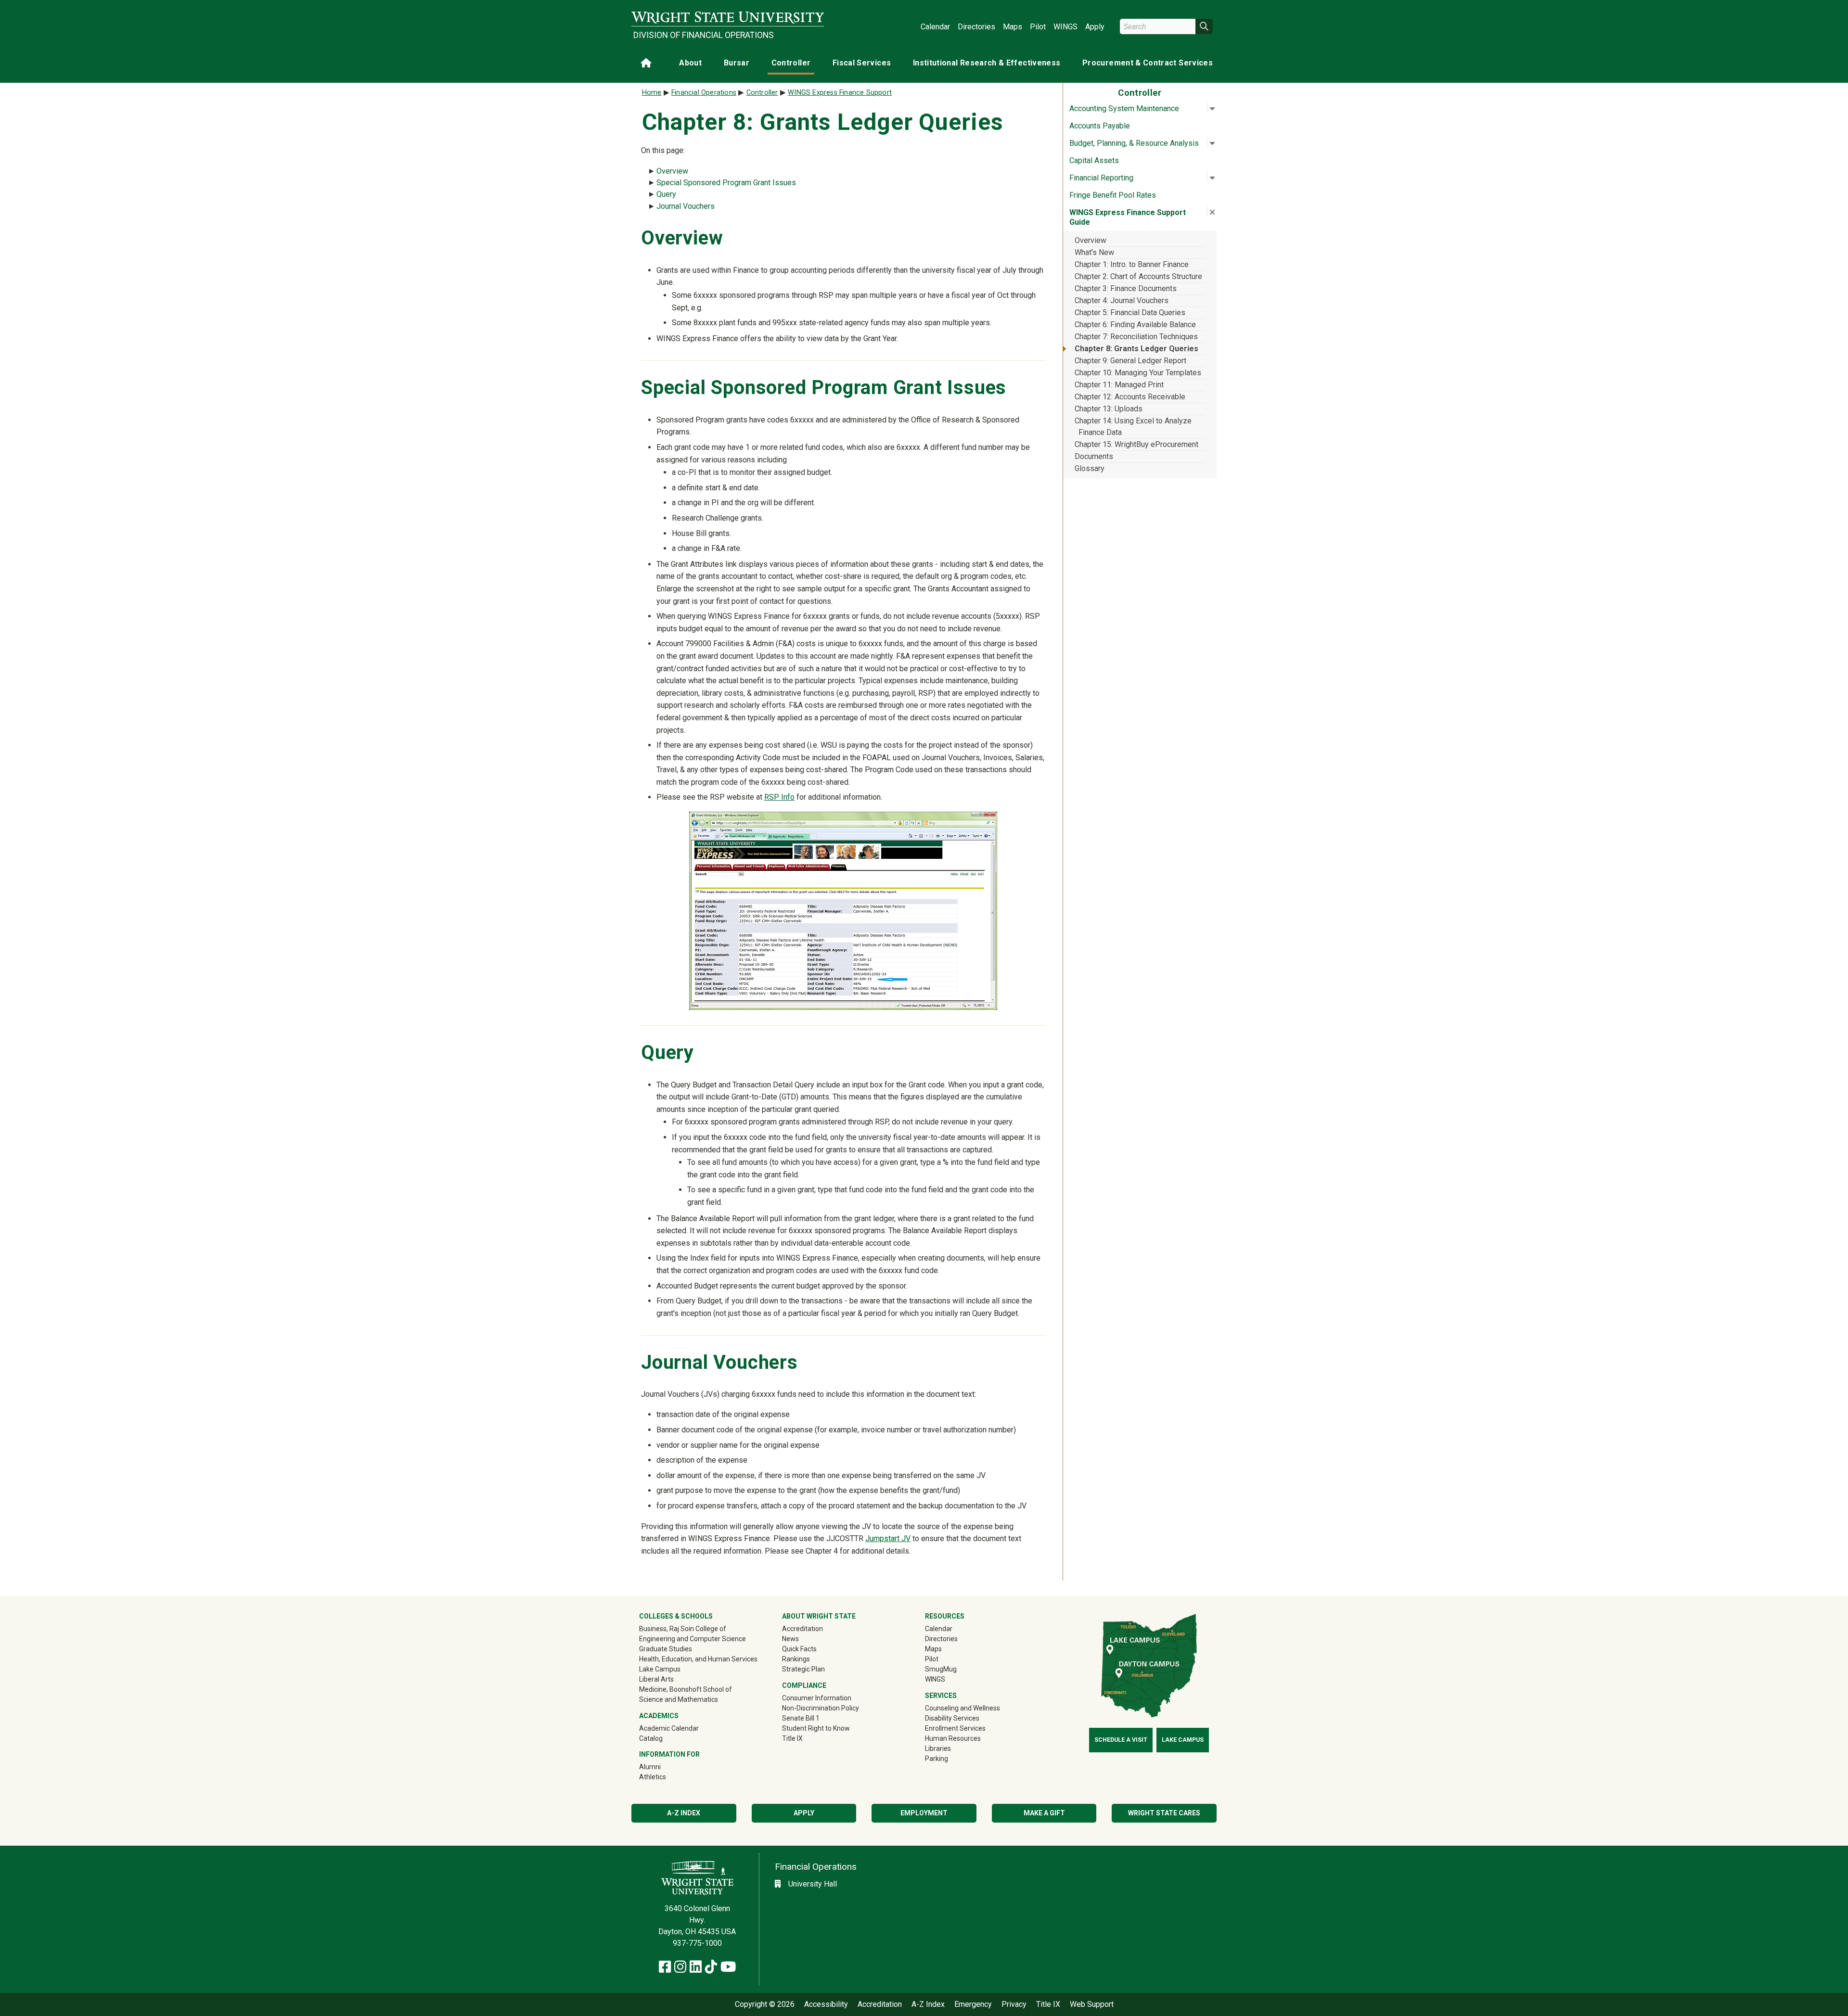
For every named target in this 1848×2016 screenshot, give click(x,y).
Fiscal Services (862, 63)
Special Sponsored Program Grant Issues (726, 183)
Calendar (935, 27)
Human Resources (953, 1738)
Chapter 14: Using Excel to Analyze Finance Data (1133, 427)
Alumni (664, 1767)
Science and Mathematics (679, 1699)
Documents (1094, 456)
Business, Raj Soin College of (683, 1629)
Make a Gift (1044, 1813)
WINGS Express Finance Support (840, 93)
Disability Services (952, 1718)
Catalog (651, 1738)
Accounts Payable (1100, 126)
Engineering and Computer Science (693, 1639)
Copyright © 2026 (765, 2004)
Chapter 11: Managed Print (1119, 385)
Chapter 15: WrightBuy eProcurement (1136, 444)
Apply (1095, 27)
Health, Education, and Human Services (698, 1659)
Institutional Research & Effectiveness (987, 63)
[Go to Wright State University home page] (728, 18)
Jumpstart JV (888, 1538)
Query (666, 194)
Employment (924, 1813)
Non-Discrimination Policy (821, 1708)
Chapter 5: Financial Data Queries (1130, 313)
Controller (791, 63)
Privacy (1014, 2004)
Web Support (1092, 2004)
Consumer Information (817, 1698)
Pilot (1038, 27)
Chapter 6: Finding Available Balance (1135, 325)
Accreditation (802, 1629)
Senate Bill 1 (801, 1718)
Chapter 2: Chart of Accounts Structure (1138, 276)
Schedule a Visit (1121, 1740)
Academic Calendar (669, 1728)
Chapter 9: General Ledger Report (1130, 361)
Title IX (792, 1738)
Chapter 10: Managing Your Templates (1138, 373)
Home (652, 93)
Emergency (973, 2004)
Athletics (666, 1777)
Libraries (938, 1748)
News (790, 1639)
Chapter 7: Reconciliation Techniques (1136, 337)
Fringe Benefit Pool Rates (1113, 195)
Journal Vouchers (686, 206)
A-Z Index (684, 1813)
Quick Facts (799, 1649)
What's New (1094, 252)
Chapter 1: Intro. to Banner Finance (1132, 264)
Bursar (737, 63)
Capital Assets (1094, 160)
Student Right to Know (816, 1728)
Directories (976, 27)
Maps (1013, 27)
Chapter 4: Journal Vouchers (1122, 300)
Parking (937, 1759)
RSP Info (779, 797)
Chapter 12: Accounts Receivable (1130, 397)
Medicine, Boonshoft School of (686, 1689)
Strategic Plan (803, 1669)
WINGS (1065, 27)
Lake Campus (660, 1669)
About (690, 63)
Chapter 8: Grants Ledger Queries (1136, 349)
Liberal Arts (656, 1679)
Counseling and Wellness (962, 1708)
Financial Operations (704, 93)
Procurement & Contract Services (1148, 63)
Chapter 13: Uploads (1109, 409)
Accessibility (826, 2004)
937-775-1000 (697, 1943)
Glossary (1090, 468)
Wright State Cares (1164, 1813)
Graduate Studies (666, 1649)
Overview (1091, 240)
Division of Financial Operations (704, 35)
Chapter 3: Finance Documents (1126, 288)
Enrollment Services (955, 1728)
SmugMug (955, 1669)
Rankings (796, 1659)
